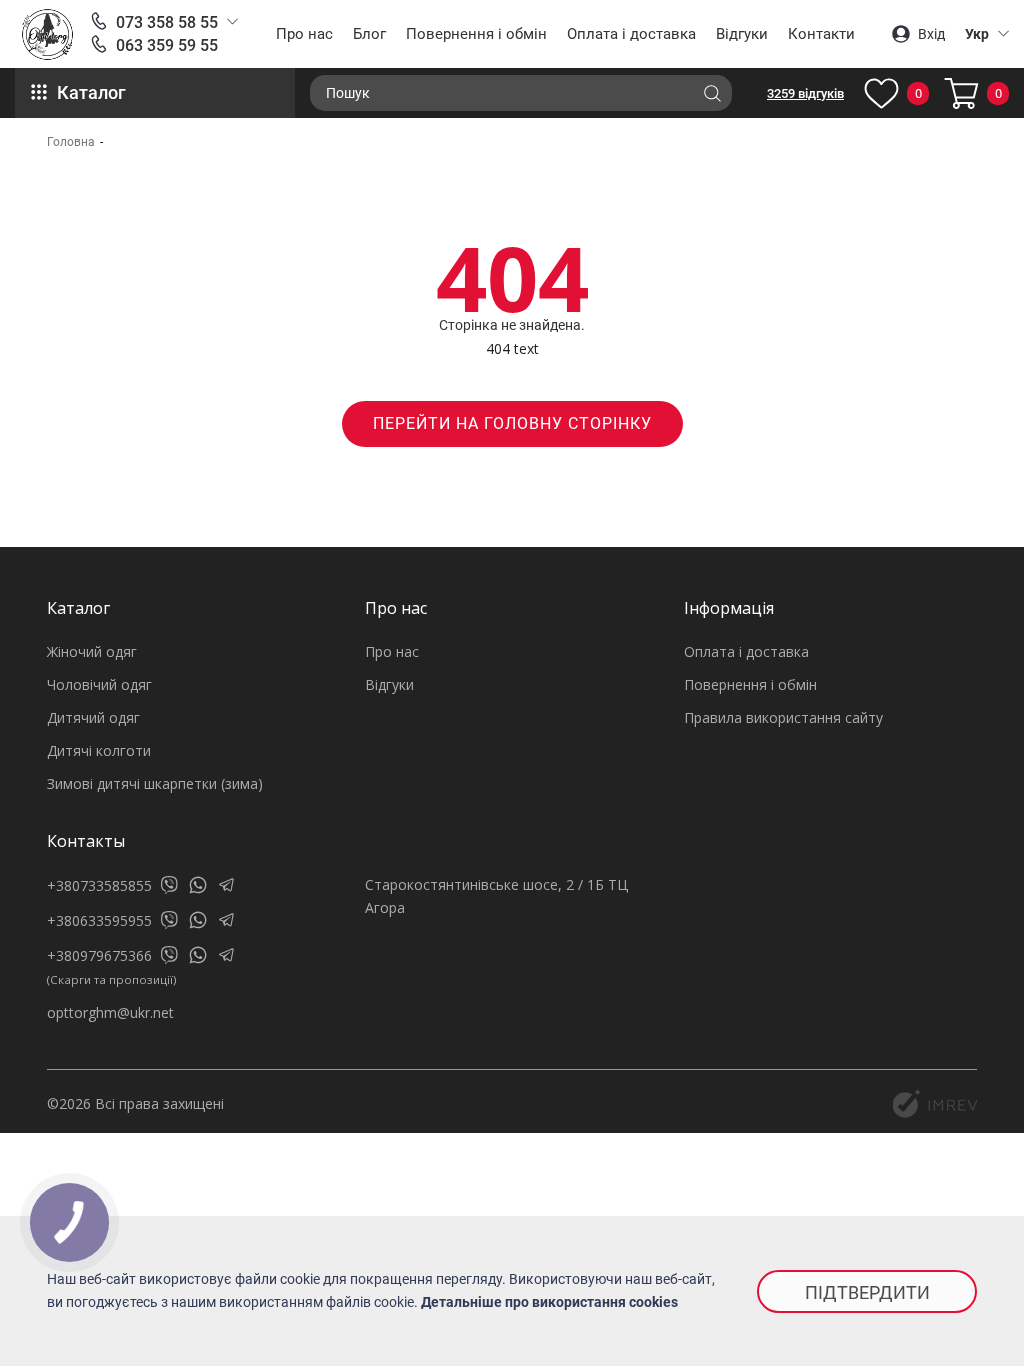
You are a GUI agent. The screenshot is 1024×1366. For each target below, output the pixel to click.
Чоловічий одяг (99, 684)
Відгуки (742, 34)
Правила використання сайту (783, 717)
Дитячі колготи (99, 750)
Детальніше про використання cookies (549, 1302)
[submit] (712, 93)
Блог (369, 34)
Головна (71, 142)
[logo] (47, 34)
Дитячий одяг (93, 717)
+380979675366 (99, 955)
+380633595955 (99, 920)
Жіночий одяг (92, 651)
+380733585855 (99, 885)
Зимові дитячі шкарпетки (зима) (155, 783)
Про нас (304, 34)
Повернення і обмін (476, 34)
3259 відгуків (805, 93)
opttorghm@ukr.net (110, 1012)
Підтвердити (867, 1292)
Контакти (821, 34)
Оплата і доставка (631, 34)
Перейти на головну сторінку (512, 423)
